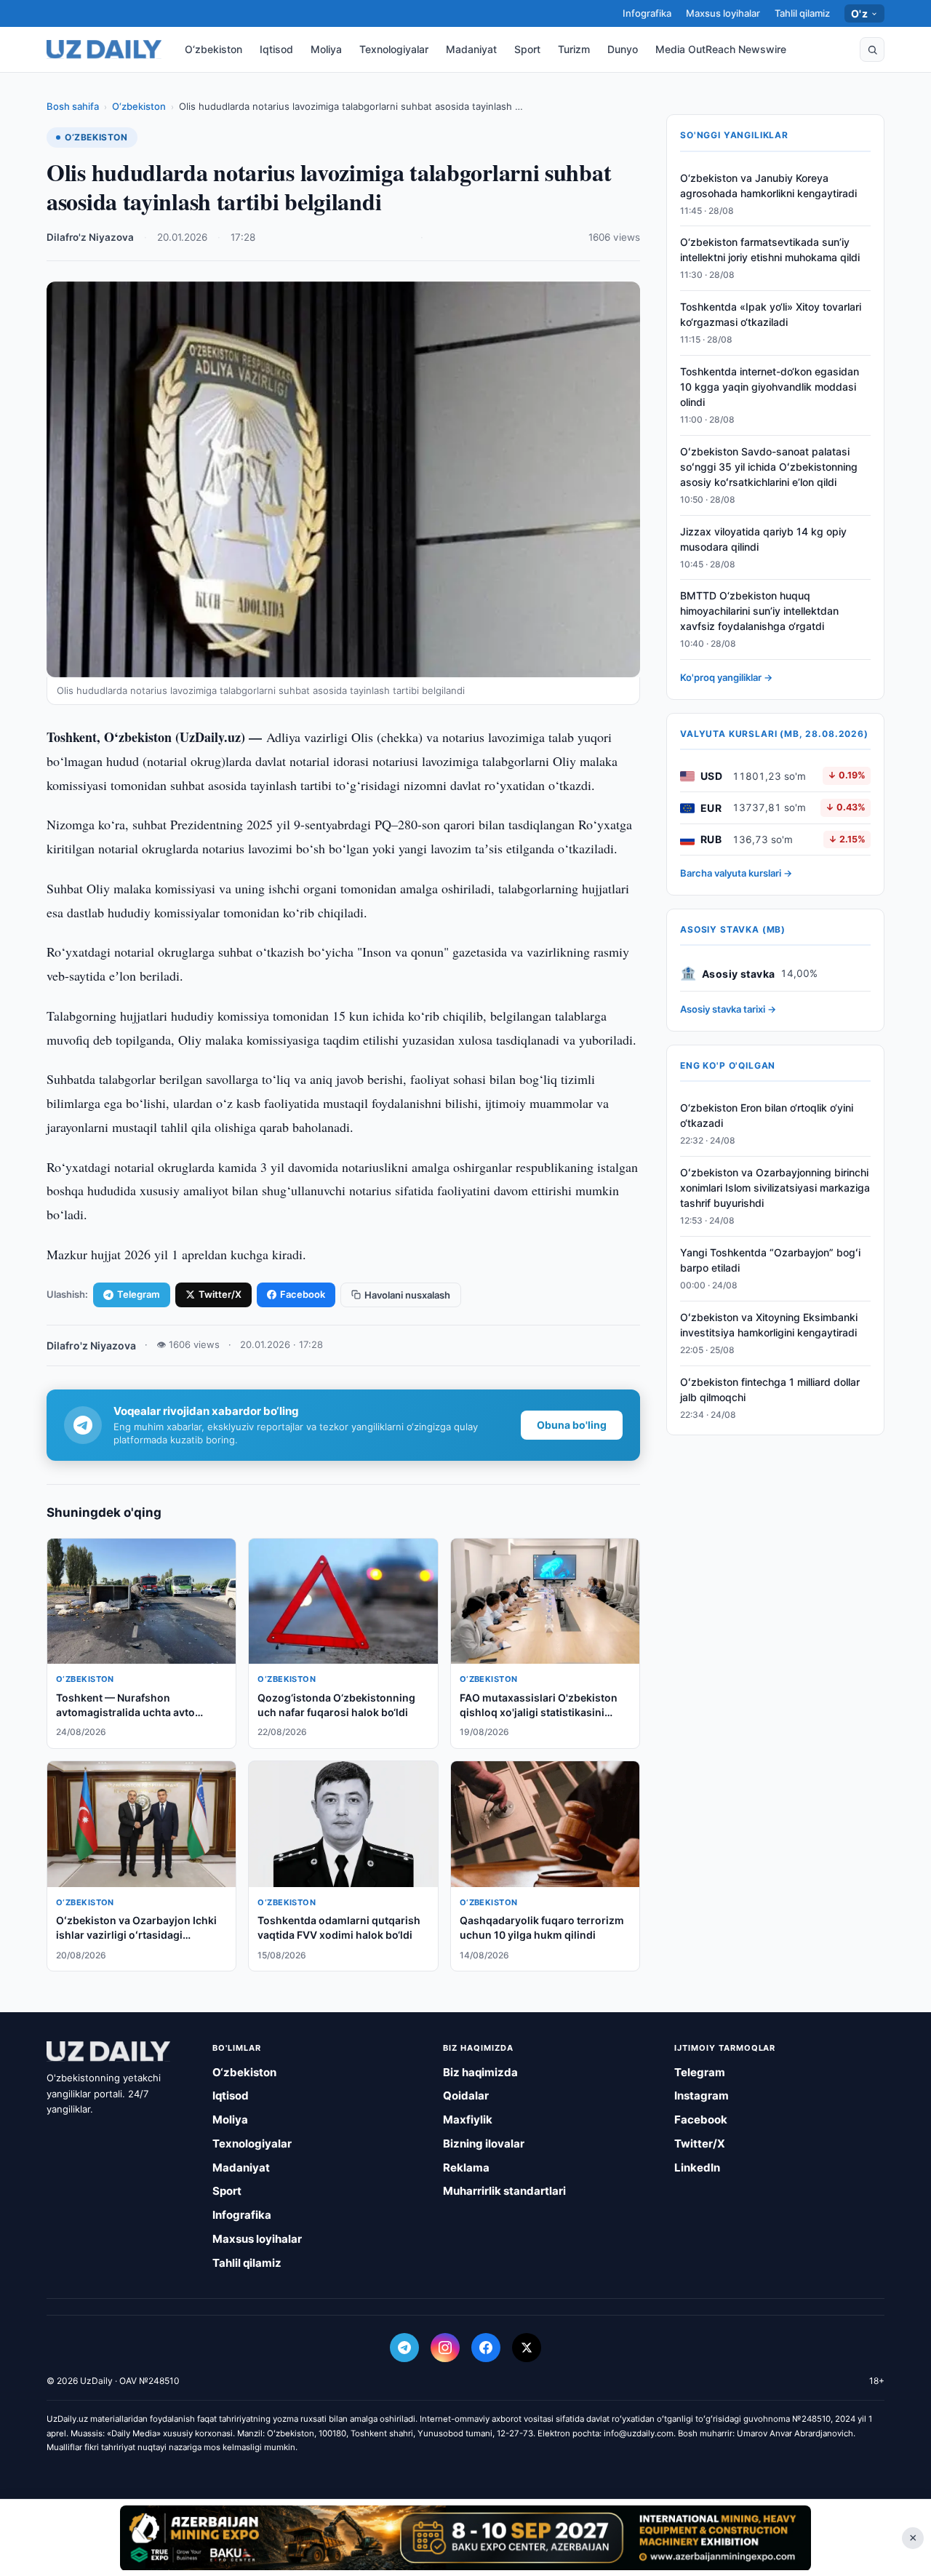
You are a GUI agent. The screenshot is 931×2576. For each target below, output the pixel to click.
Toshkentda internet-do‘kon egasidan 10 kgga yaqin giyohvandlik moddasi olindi (770, 387)
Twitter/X (220, 1294)
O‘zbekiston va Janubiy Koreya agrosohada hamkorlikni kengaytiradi (768, 186)
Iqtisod (276, 49)
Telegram (139, 1294)
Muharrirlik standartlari (504, 2191)
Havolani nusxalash (407, 1295)
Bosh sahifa (73, 106)
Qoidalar (466, 2096)
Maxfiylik (468, 2120)
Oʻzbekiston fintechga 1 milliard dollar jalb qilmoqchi (770, 1389)
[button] (872, 49)
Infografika (647, 13)
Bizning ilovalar (484, 2144)
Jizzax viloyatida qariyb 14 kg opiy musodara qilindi (763, 539)
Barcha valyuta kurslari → (736, 874)
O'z (859, 13)
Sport (527, 49)
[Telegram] (404, 2348)
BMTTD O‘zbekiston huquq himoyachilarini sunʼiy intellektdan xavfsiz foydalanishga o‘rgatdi (759, 611)
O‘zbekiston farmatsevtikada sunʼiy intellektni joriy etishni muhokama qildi (770, 250)
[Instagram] (445, 2348)
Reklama (466, 2168)
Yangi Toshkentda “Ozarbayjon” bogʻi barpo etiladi (770, 1261)
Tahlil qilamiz (802, 13)
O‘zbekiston (213, 49)
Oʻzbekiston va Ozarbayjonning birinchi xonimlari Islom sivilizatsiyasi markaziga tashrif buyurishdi (775, 1188)
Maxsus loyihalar (723, 13)
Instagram (702, 2096)
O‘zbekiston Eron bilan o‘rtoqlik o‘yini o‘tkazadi (767, 1116)
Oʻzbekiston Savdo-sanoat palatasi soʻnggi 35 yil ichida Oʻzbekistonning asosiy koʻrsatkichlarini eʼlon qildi (769, 467)
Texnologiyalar (394, 49)
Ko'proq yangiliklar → (726, 678)
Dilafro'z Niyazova (90, 237)
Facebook (303, 1294)
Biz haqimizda (480, 2072)
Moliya (326, 49)
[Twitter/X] (527, 2348)
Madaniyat (471, 49)
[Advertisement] (465, 2537)
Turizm (574, 49)
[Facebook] (486, 2348)
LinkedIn (697, 2168)
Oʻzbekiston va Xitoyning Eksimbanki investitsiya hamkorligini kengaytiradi (769, 1325)
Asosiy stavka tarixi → (728, 1010)
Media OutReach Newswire (721, 49)
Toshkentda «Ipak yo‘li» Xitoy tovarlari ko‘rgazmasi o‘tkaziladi (771, 315)
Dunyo (623, 49)
